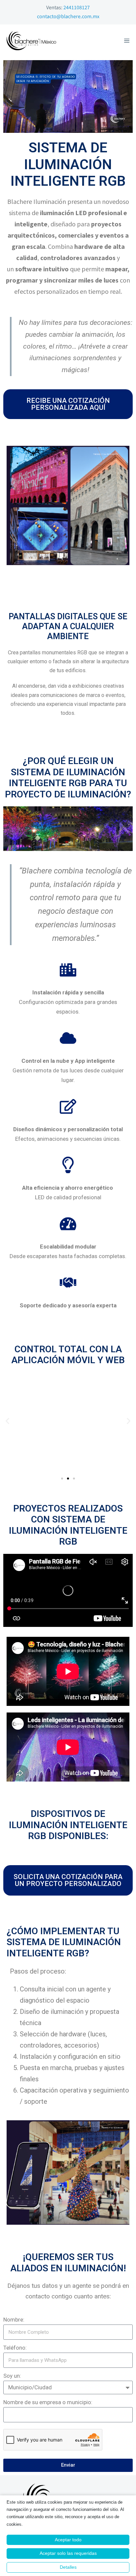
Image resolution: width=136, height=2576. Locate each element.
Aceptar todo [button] (68, 2540)
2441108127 (77, 8)
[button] (7, 1421)
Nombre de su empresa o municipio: (48, 2402)
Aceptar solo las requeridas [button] (68, 2553)
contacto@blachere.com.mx (68, 17)
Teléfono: (15, 2348)
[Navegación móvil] (127, 41)
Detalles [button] (68, 2567)
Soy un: (12, 2376)
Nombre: (14, 2320)
